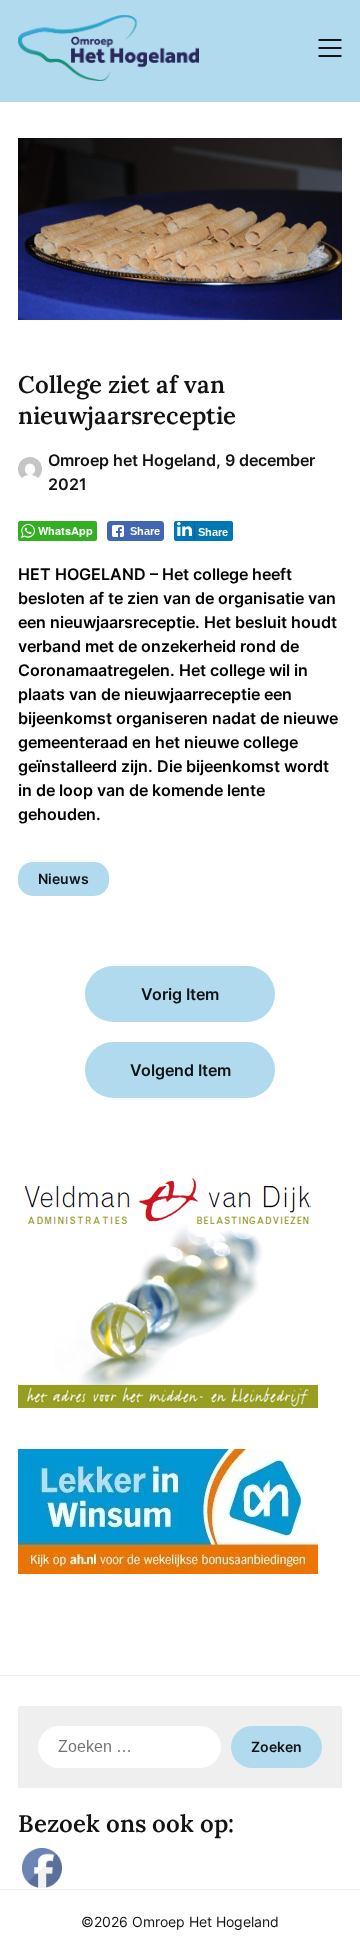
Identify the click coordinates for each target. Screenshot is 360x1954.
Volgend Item (180, 1070)
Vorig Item (180, 994)
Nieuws (63, 878)
